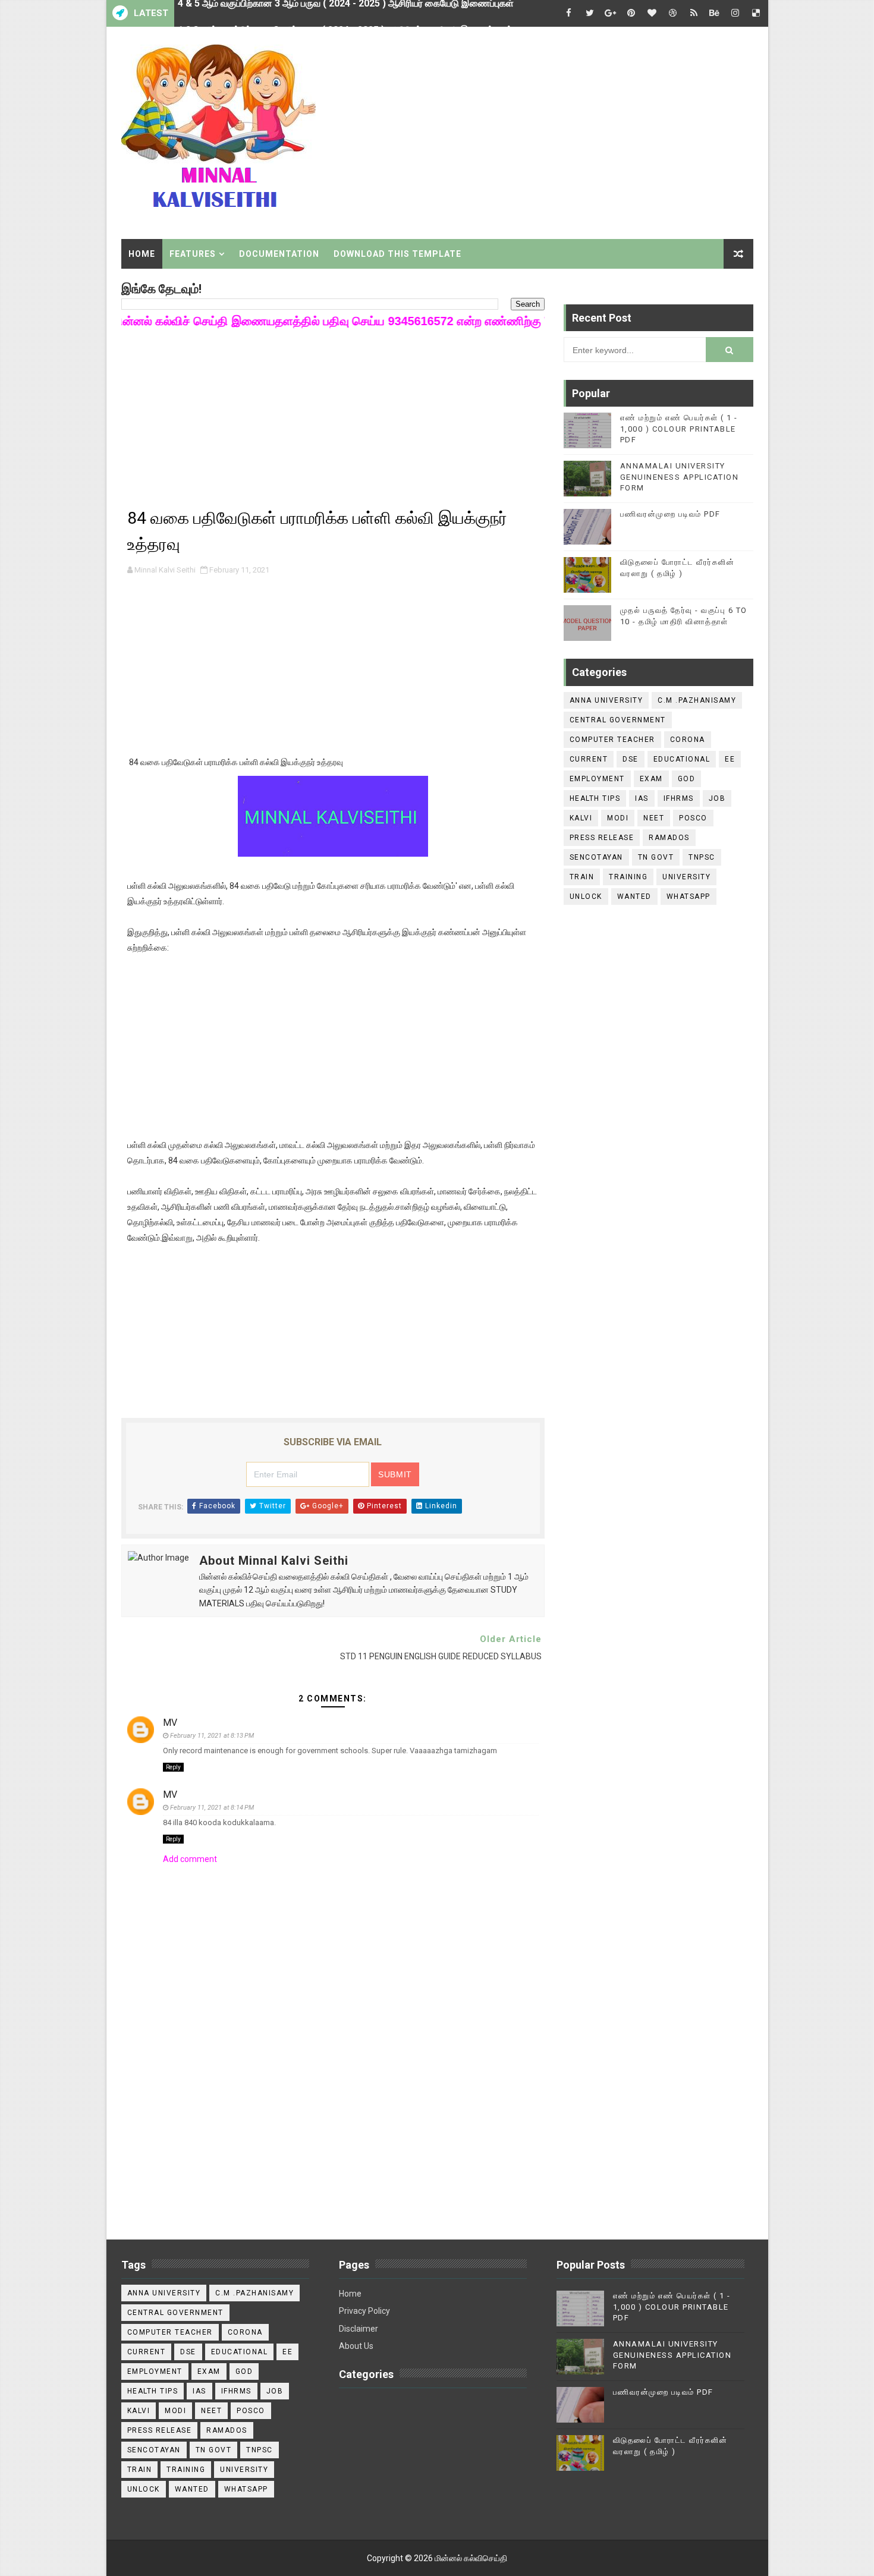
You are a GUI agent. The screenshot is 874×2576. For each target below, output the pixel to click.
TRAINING (628, 877)
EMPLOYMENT (597, 779)
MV (170, 1723)
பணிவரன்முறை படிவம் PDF (670, 514)
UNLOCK (586, 897)
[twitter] (590, 13)
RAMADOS (669, 838)
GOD (687, 779)
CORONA (688, 740)
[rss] (694, 13)
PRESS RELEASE (602, 838)
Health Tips (595, 798)
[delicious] (756, 13)
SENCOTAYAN (596, 857)
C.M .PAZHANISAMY (697, 700)
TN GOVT (656, 857)
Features (193, 254)
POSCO (693, 818)
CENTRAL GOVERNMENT (618, 720)
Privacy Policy (364, 2311)
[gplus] (611, 13)
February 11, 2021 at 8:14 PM (212, 1808)
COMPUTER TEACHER (612, 740)
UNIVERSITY (686, 877)
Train (582, 877)
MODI (618, 818)
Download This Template (397, 254)
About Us (356, 2346)
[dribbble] (673, 13)
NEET (654, 818)
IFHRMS (679, 798)
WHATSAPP (688, 897)
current (589, 759)
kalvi (581, 818)
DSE (631, 759)
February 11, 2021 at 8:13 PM (212, 1736)
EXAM (651, 779)
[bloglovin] (652, 13)
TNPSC (702, 857)
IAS (642, 798)
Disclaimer (359, 2329)
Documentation (279, 254)
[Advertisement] (536, 129)
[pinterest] (631, 13)
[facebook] (569, 13)
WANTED (634, 897)
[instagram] (735, 13)
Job (717, 798)
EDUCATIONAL (682, 759)
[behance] (715, 13)
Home (142, 254)
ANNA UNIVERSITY (606, 700)
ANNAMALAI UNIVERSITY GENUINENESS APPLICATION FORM (680, 476)
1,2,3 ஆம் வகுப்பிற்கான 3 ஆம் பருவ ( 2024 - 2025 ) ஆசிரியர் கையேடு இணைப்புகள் (345, 13)
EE (730, 759)
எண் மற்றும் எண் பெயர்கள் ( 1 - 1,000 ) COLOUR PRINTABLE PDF (679, 428)
